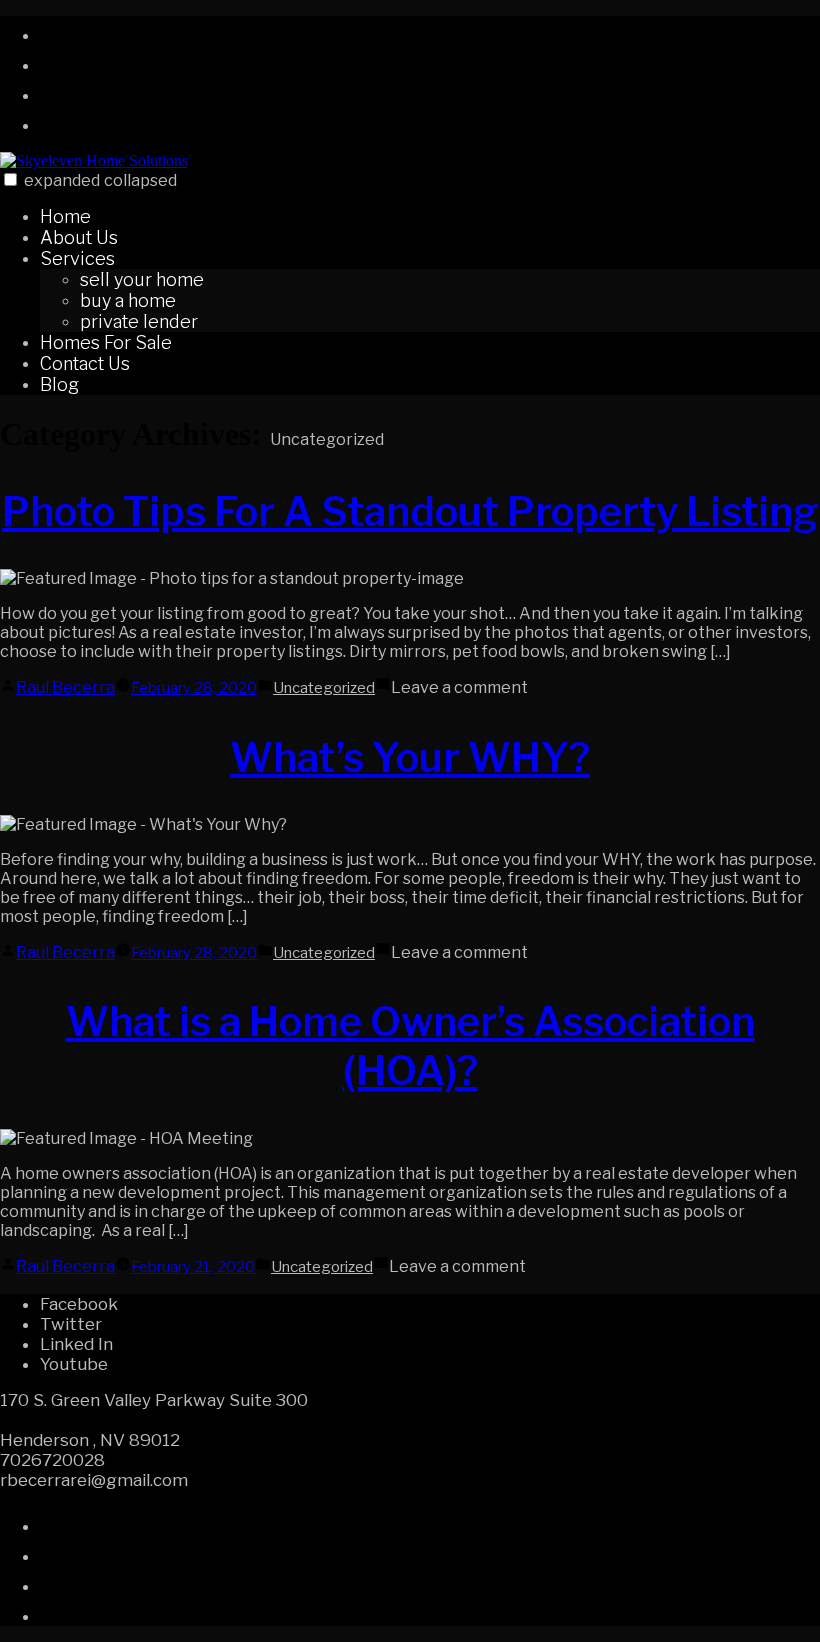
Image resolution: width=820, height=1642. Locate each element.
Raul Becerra (65, 687)
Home (65, 216)
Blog (59, 384)
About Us (79, 237)
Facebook (79, 1304)
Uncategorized (324, 688)
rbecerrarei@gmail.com (94, 1480)
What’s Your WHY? (410, 757)
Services (77, 258)
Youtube (74, 1364)
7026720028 (52, 1460)
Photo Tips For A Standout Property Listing (410, 511)
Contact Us (85, 363)
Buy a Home (128, 300)
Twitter (71, 1324)
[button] (10, 179)
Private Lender (139, 321)
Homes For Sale (106, 342)
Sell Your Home (142, 279)
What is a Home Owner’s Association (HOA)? (410, 1046)
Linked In (76, 1344)
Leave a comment (459, 687)
